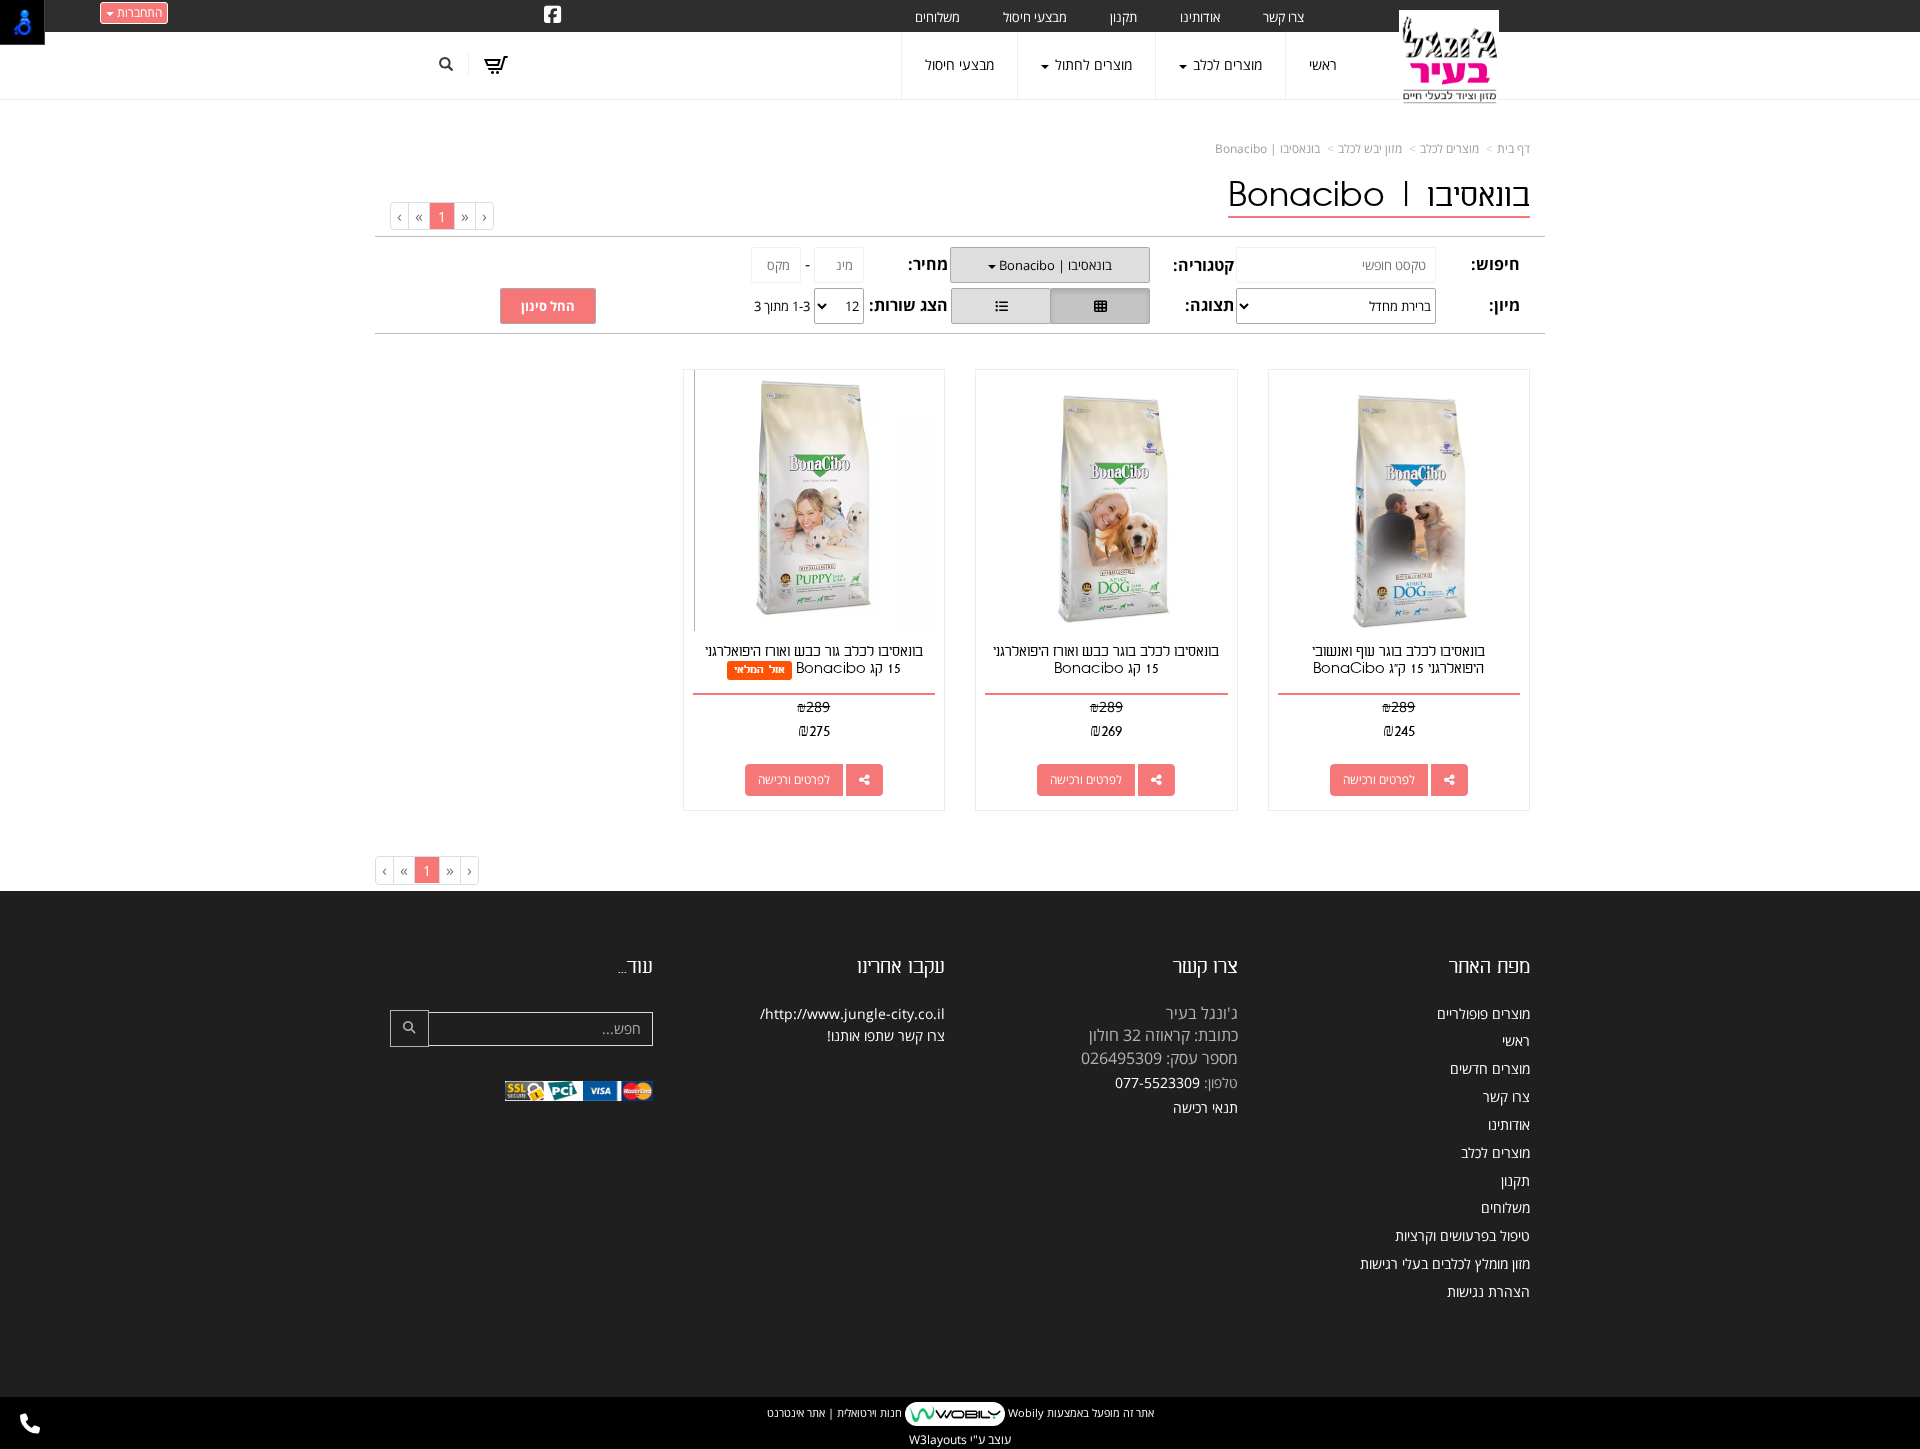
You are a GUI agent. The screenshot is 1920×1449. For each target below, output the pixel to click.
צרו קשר (1205, 967)
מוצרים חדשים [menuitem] (1490, 1068)
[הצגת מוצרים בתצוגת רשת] (1100, 306)
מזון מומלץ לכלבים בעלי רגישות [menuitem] (1445, 1263)
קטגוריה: (1203, 265)
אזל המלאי (759, 669)
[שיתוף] (1449, 780)
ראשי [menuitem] (1323, 64)
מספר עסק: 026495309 (1159, 1058)
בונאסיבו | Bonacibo (1267, 148)
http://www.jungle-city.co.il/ (852, 1013)
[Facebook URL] (553, 16)
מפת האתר (1489, 967)
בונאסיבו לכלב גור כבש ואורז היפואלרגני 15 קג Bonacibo (814, 660)
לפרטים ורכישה (1379, 779)
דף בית (1513, 148)
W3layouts (938, 1439)
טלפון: (1221, 1082)
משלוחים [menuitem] (937, 17)
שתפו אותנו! (860, 1035)
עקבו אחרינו (901, 967)
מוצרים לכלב (1449, 148)
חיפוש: (1495, 264)
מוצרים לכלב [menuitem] (1225, 64)
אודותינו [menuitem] (1200, 17)
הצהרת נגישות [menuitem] (1488, 1291)
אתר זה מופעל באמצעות (960, 1412)
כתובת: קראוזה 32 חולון (1163, 1035)
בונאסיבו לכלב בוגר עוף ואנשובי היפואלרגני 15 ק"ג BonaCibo (1398, 660)
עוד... (635, 967)
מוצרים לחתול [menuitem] (1091, 64)
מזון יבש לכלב (1370, 148)
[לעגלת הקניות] (495, 65)
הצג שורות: (908, 305)
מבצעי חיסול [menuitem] (1035, 17)
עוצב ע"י (960, 1439)
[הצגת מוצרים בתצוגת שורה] (1001, 306)
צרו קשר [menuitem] (1283, 17)
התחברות (138, 12)
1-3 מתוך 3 (782, 306)
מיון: (1504, 305)
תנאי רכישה (1205, 1107)
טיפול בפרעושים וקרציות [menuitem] (1462, 1235)
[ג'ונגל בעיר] (1449, 60)
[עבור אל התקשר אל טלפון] (30, 1424)
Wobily (1024, 1412)
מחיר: (928, 264)
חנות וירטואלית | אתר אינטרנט (834, 1412)
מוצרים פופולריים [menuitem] (1483, 1013)
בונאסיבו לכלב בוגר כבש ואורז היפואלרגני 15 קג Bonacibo (1106, 660)
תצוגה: (1209, 305)
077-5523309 (1157, 1082)
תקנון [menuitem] (1123, 17)
